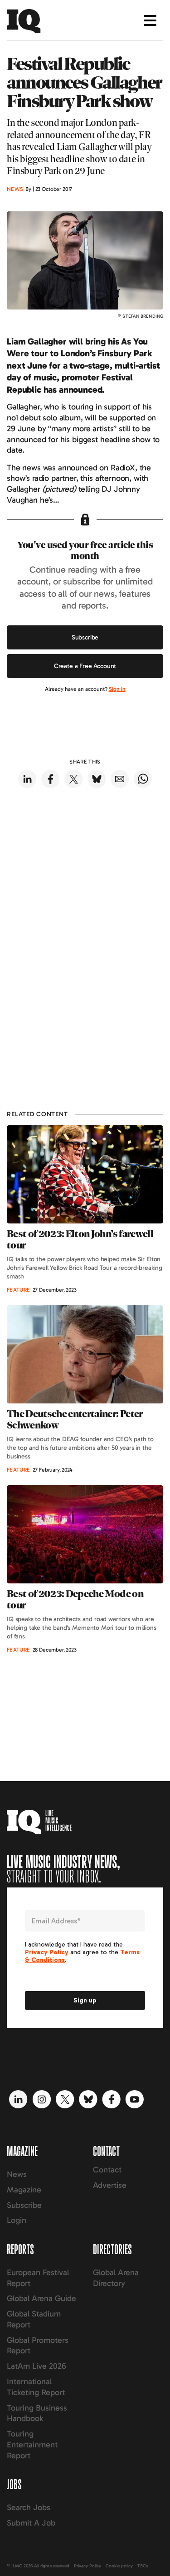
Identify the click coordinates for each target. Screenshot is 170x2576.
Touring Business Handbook (37, 2413)
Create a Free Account (85, 666)
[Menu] (150, 20)
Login (17, 2220)
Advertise (110, 2185)
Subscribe (85, 637)
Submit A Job (31, 2523)
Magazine (24, 2190)
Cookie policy (119, 2566)
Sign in (117, 689)
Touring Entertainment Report (32, 2445)
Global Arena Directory (116, 2278)
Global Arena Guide (41, 2298)
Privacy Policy (87, 2566)
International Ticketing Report (36, 2387)
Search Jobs (29, 2507)
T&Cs (143, 2566)
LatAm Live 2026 (36, 2366)
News (17, 2174)
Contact (107, 2170)
